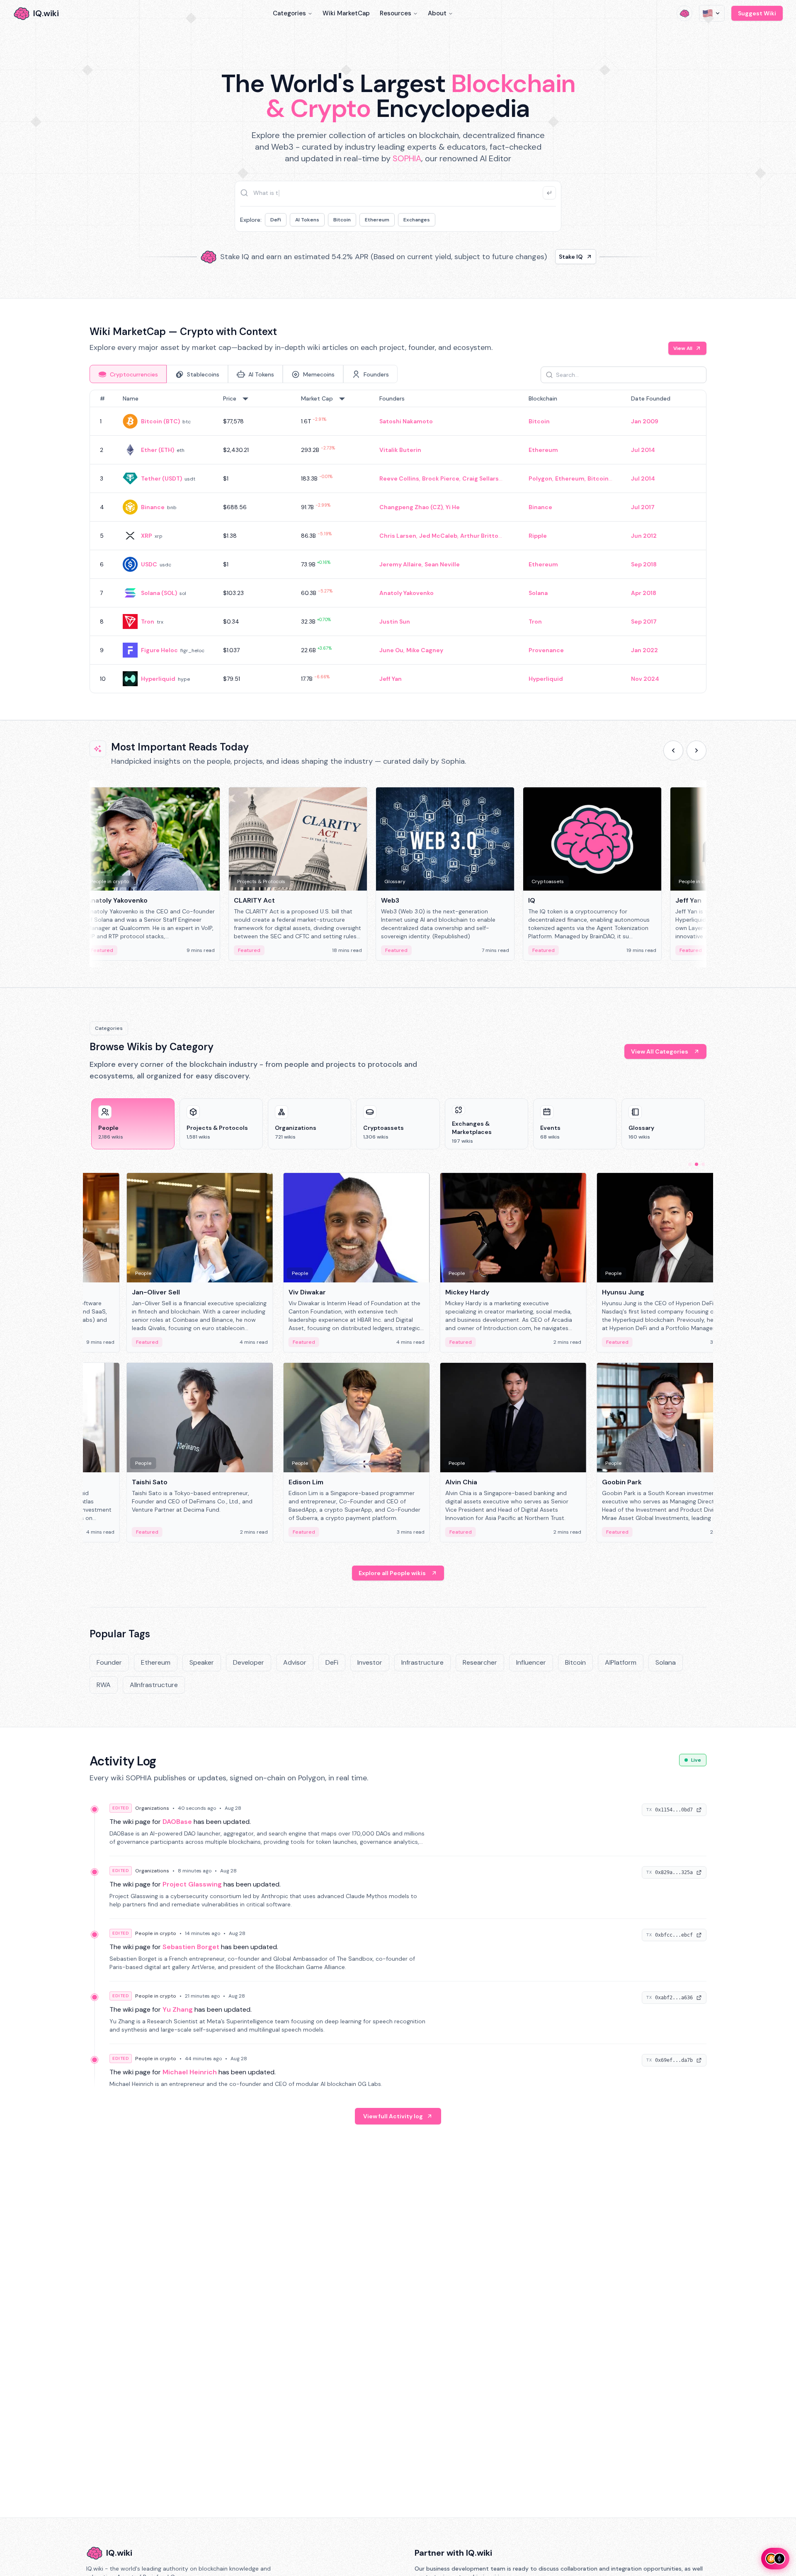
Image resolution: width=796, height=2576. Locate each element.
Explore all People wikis (392, 1573)
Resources (396, 13)
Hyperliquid (158, 679)
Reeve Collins (399, 478)
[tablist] (244, 374)
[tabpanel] (398, 541)
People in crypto (156, 1933)
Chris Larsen (398, 536)
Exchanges (417, 220)
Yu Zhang (178, 2009)
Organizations (152, 1808)
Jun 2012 (644, 536)
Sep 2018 (644, 564)
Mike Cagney (425, 650)
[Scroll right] (696, 750)
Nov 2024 (645, 679)
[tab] (128, 374)
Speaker (202, 1662)
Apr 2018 (644, 593)
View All (683, 348)
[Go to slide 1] (690, 1164)
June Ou (391, 650)
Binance (153, 507)
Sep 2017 (644, 622)
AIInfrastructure (154, 1685)
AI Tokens (307, 220)
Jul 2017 (643, 507)
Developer (249, 1662)
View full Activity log (393, 2116)
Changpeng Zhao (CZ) (411, 507)
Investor (370, 1662)
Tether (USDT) (161, 478)
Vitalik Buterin (400, 450)
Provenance (546, 650)
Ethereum (377, 220)
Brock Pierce (441, 478)
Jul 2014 (643, 450)
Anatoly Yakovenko (406, 593)
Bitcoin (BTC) (160, 421)
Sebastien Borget (191, 1947)
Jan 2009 (645, 421)
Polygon (540, 478)
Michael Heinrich (190, 2072)
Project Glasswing (192, 1884)
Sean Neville (442, 564)
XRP (147, 536)
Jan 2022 (644, 650)
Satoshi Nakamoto (406, 421)
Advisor (295, 1662)
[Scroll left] (673, 750)
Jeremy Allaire (400, 564)
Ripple (538, 536)
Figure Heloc (159, 650)
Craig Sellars (481, 478)
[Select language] (712, 13)
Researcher (480, 1662)
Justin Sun (395, 622)
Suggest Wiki (757, 13)
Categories (289, 13)
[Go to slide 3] (703, 1164)
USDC (149, 564)
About (437, 13)
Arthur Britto (479, 536)
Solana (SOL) (159, 593)
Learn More (540, 257)
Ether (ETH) (158, 450)
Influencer (531, 1662)
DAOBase (177, 1822)
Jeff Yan (391, 679)
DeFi (276, 220)
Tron (148, 622)
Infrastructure (422, 1662)
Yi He (453, 507)
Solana (538, 593)
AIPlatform (621, 1662)
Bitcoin (342, 220)
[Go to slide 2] (696, 1164)
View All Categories (660, 1051)
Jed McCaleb (438, 536)
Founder (109, 1662)
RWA (104, 1685)
